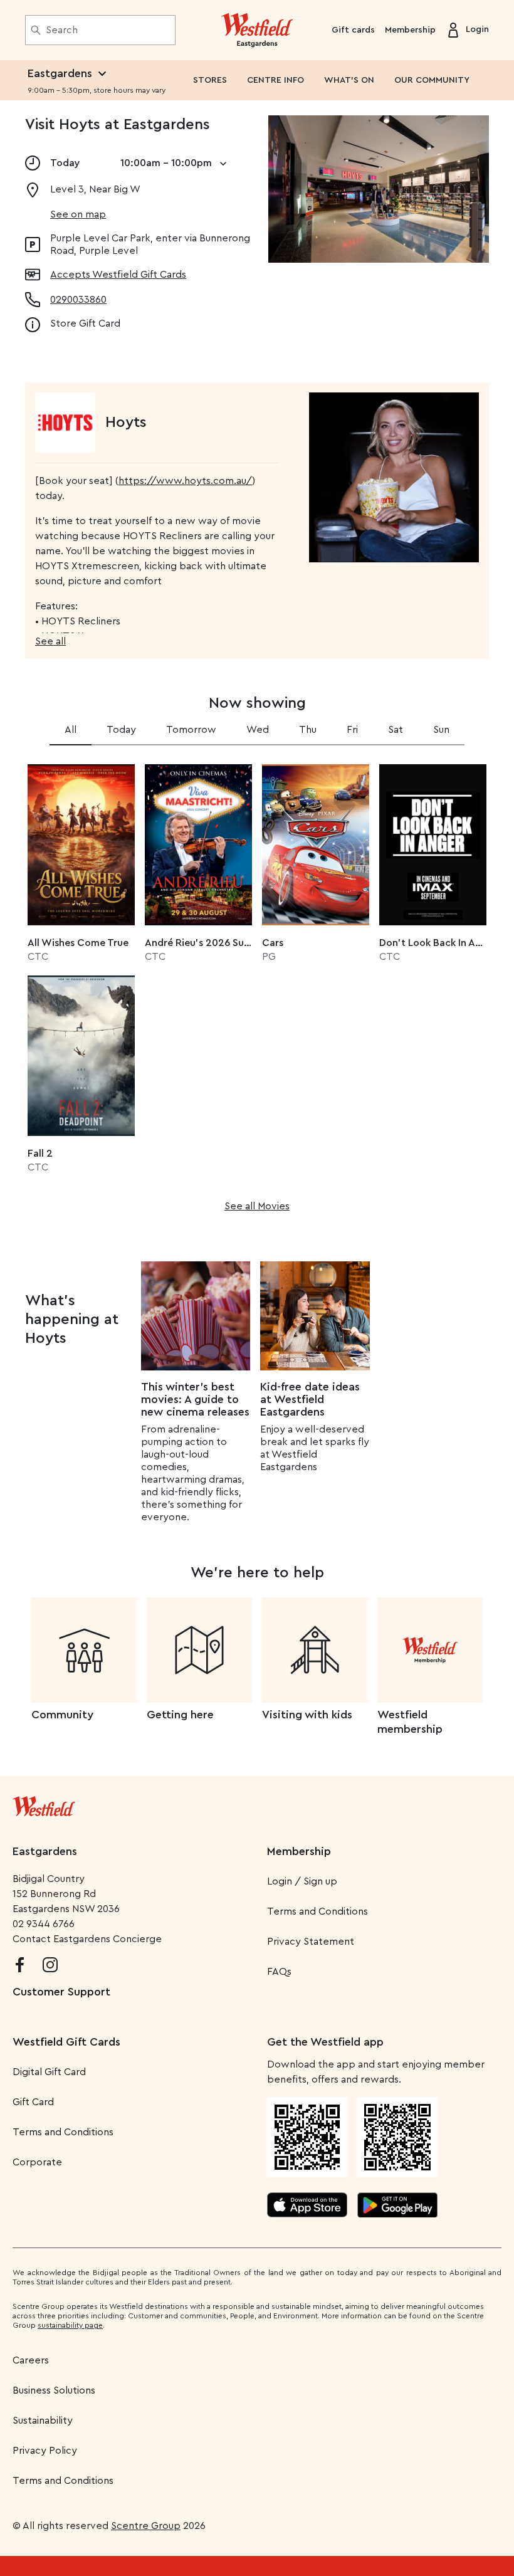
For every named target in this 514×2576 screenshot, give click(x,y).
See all (50, 641)
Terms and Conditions (317, 1911)
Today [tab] (121, 730)
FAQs (279, 1972)
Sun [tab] (441, 730)
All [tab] (71, 730)
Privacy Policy (45, 2451)
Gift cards (353, 30)
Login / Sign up (302, 1881)
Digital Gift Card (49, 2072)
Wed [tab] (258, 730)
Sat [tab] (396, 730)
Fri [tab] (352, 730)
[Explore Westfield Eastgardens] (257, 30)
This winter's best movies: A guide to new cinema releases (195, 1399)
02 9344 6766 (44, 1924)
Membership (410, 30)
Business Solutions (54, 2390)
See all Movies (257, 1206)
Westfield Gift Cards (66, 2042)
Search (62, 30)
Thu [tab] (308, 730)
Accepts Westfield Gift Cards (118, 275)
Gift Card (33, 2102)
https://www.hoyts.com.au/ (185, 481)
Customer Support (61, 1992)
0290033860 (78, 300)
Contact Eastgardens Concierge (87, 1939)
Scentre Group (146, 2526)
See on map (78, 214)
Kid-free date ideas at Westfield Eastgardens (310, 1399)
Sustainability (43, 2421)
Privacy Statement (311, 1942)
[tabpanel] (257, 984)
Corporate (37, 2162)
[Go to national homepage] (44, 1804)
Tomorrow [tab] (191, 730)
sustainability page (70, 2325)
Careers (31, 2360)
